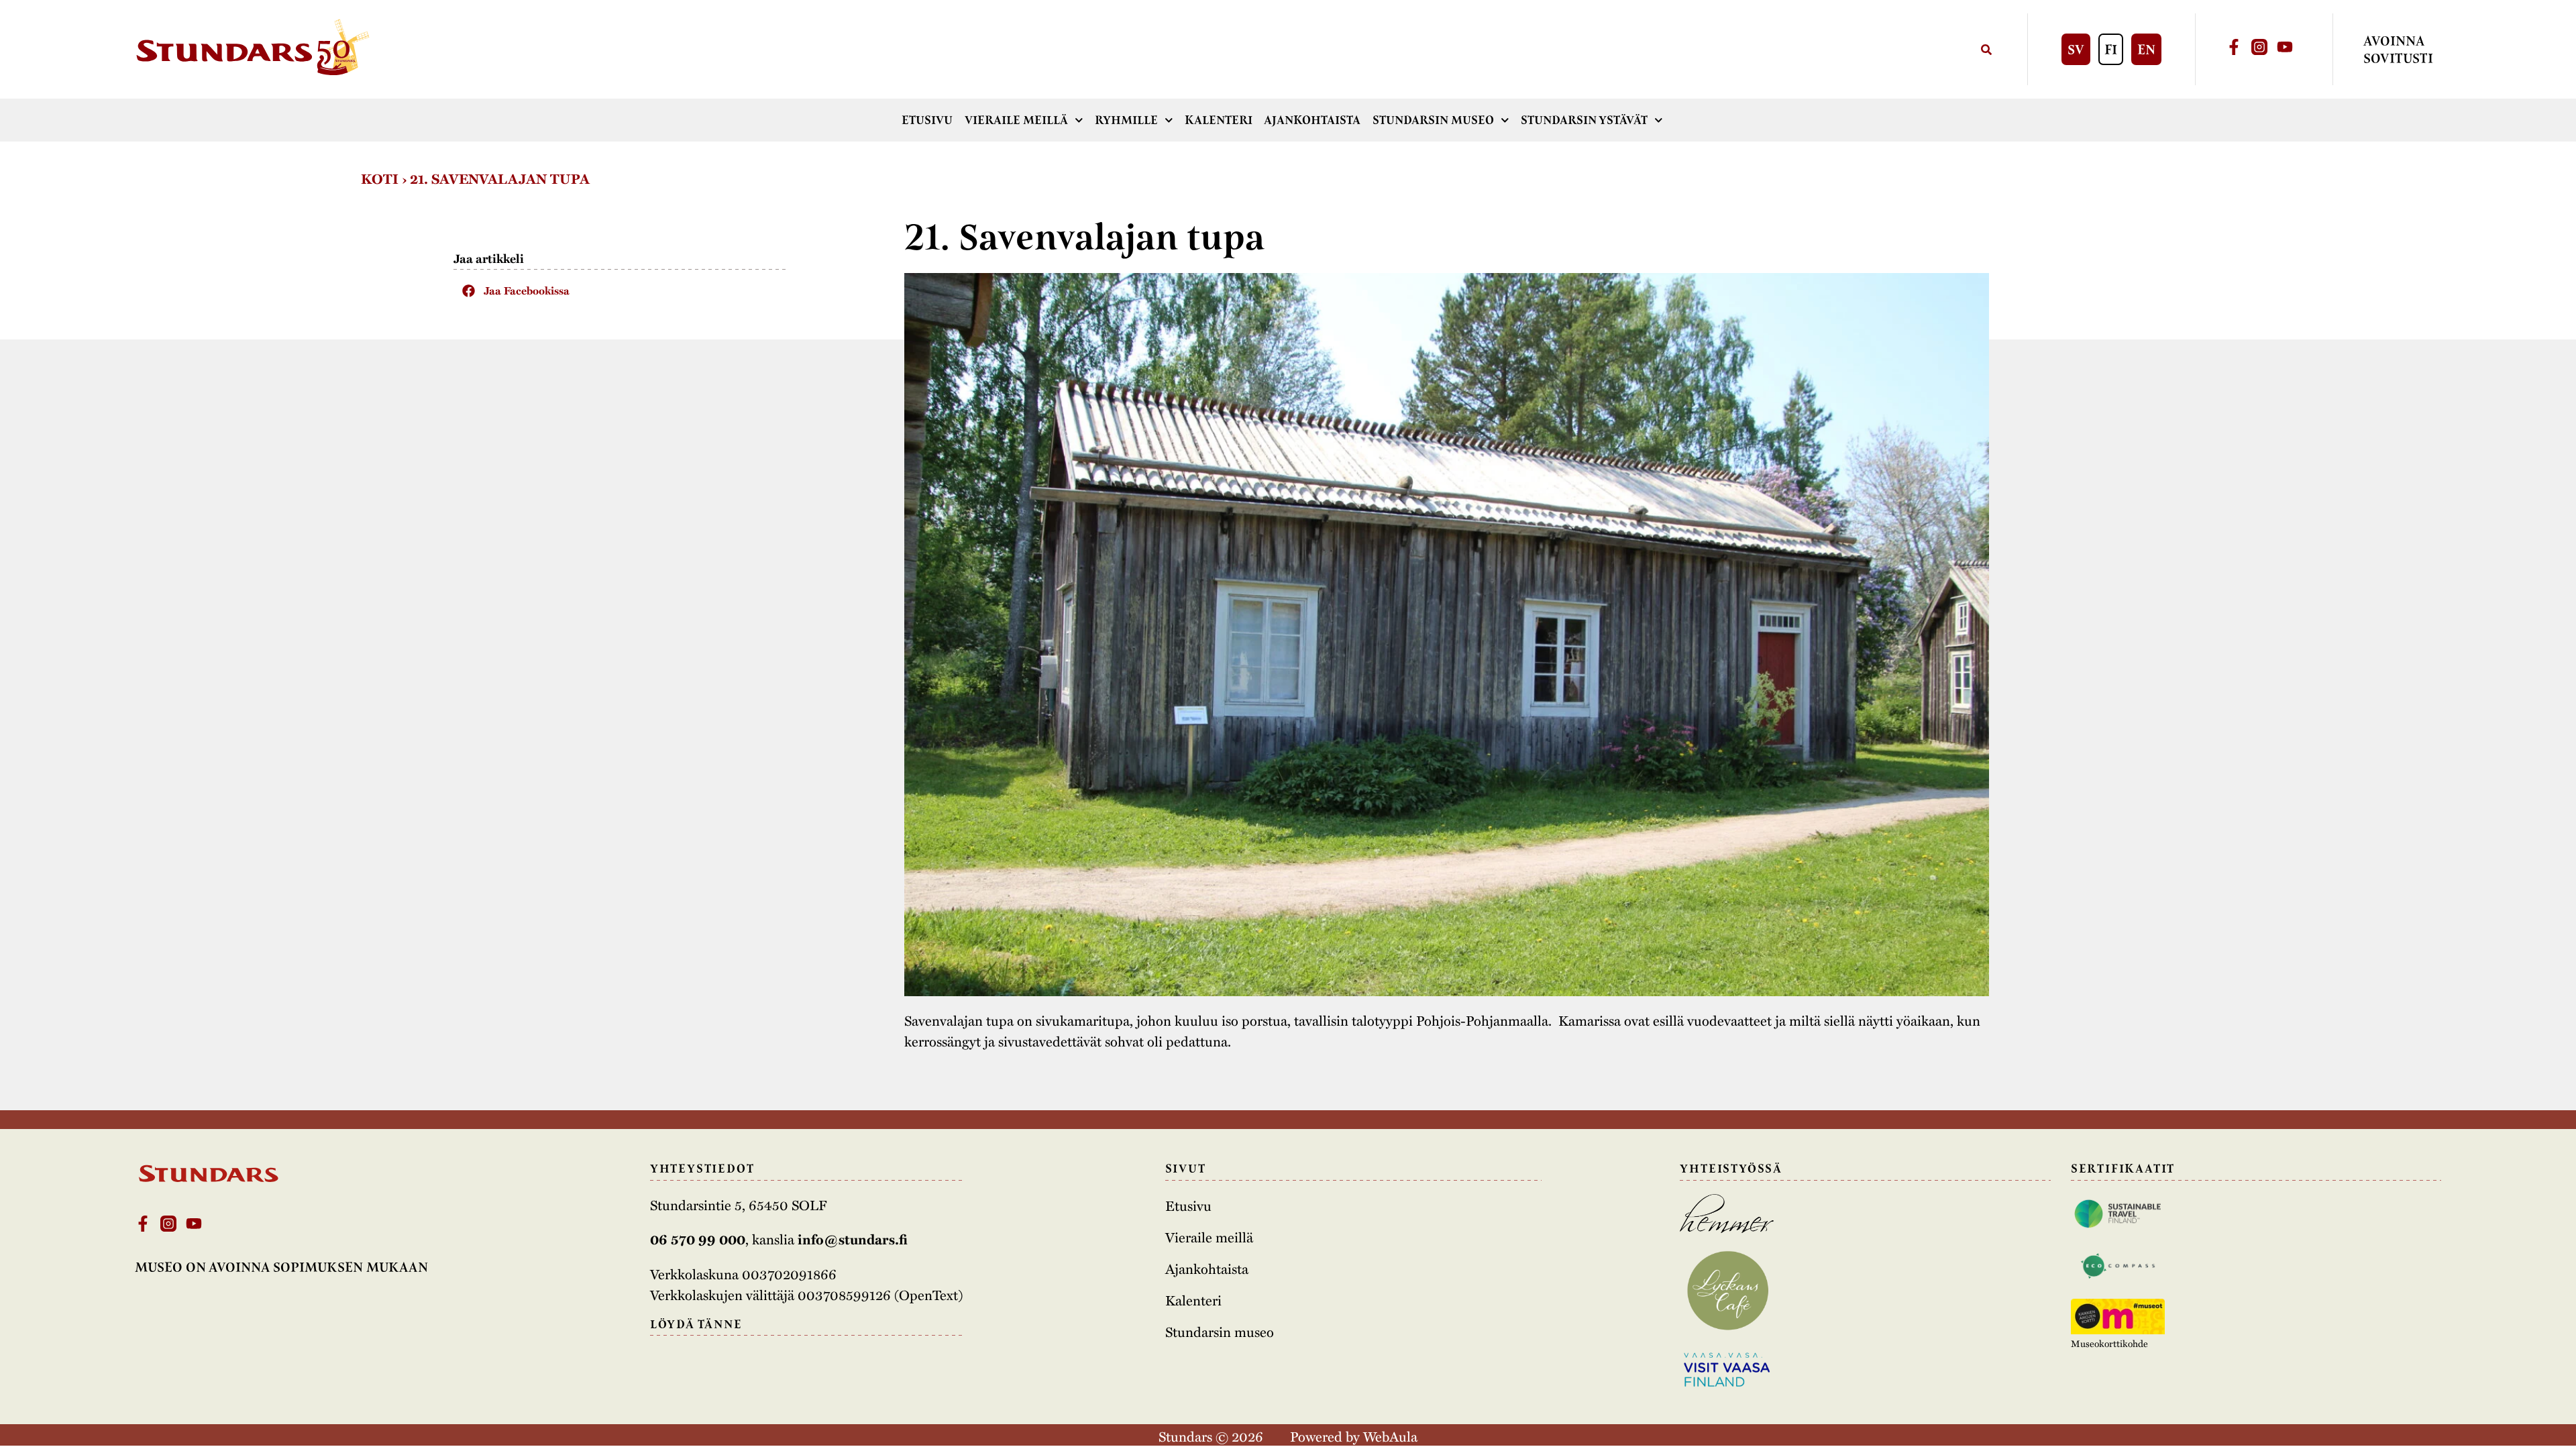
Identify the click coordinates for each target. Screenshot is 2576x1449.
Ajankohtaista (1312, 120)
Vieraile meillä (1016, 120)
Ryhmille (1126, 120)
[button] (621, 290)
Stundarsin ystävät (1584, 120)
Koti (380, 178)
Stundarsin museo (1433, 120)
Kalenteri (1219, 120)
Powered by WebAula (1354, 1436)
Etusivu (927, 120)
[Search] (1986, 49)
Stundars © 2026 (1211, 1436)
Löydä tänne (696, 1324)
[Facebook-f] (2234, 47)
